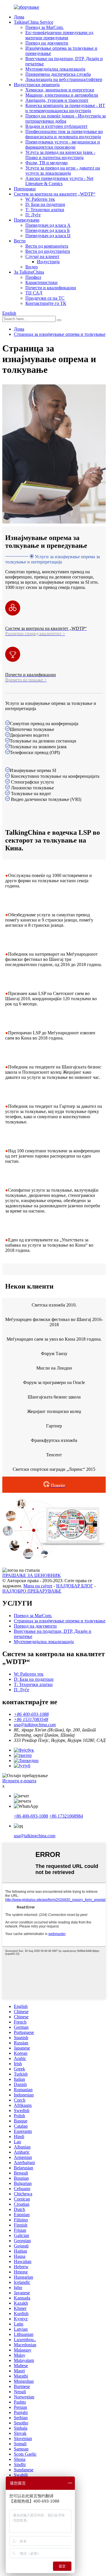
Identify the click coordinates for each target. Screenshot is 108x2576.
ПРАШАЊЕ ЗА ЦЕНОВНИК (32, 1575)
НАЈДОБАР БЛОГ (75, 1586)
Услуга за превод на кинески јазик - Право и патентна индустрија (60, 155)
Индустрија (48, 262)
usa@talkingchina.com (35, 1836)
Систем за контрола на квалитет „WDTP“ (55, 194)
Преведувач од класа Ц (48, 236)
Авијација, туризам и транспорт (57, 100)
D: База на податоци (45, 204)
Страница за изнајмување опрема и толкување (60, 334)
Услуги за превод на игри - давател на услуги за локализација (63, 171)
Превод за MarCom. (44, 27)
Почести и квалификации (51, 288)
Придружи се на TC (45, 298)
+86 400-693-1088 (31, 1816)
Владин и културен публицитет (56, 126)
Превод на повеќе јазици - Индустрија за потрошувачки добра (66, 118)
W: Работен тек (40, 199)
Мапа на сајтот (38, 1586)
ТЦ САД (34, 293)
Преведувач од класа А (48, 225)
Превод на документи (47, 43)
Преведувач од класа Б (48, 230)
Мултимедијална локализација (55, 69)
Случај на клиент (42, 256)
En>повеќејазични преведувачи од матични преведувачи (59, 35)
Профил (33, 277)
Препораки (25, 189)
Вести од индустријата (48, 251)
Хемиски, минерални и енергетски (60, 90)
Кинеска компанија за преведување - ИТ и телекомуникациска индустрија (65, 108)
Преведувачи (27, 220)
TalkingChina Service (34, 22)
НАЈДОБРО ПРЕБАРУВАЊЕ (32, 1591)
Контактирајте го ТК (46, 303)
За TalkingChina (29, 272)
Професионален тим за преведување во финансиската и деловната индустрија (64, 134)
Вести (20, 241)
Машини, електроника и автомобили (62, 95)
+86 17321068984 (66, 1816)
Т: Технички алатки (45, 210)
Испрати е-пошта (19, 1781)
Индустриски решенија (37, 85)
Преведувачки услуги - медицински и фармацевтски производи (63, 144)
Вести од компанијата (47, 246)
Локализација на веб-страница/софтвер (64, 79)
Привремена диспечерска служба (58, 74)
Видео (32, 267)
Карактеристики (41, 282)
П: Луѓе (33, 215)
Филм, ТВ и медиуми (47, 163)
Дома (19, 17)
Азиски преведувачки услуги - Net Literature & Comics (59, 181)
